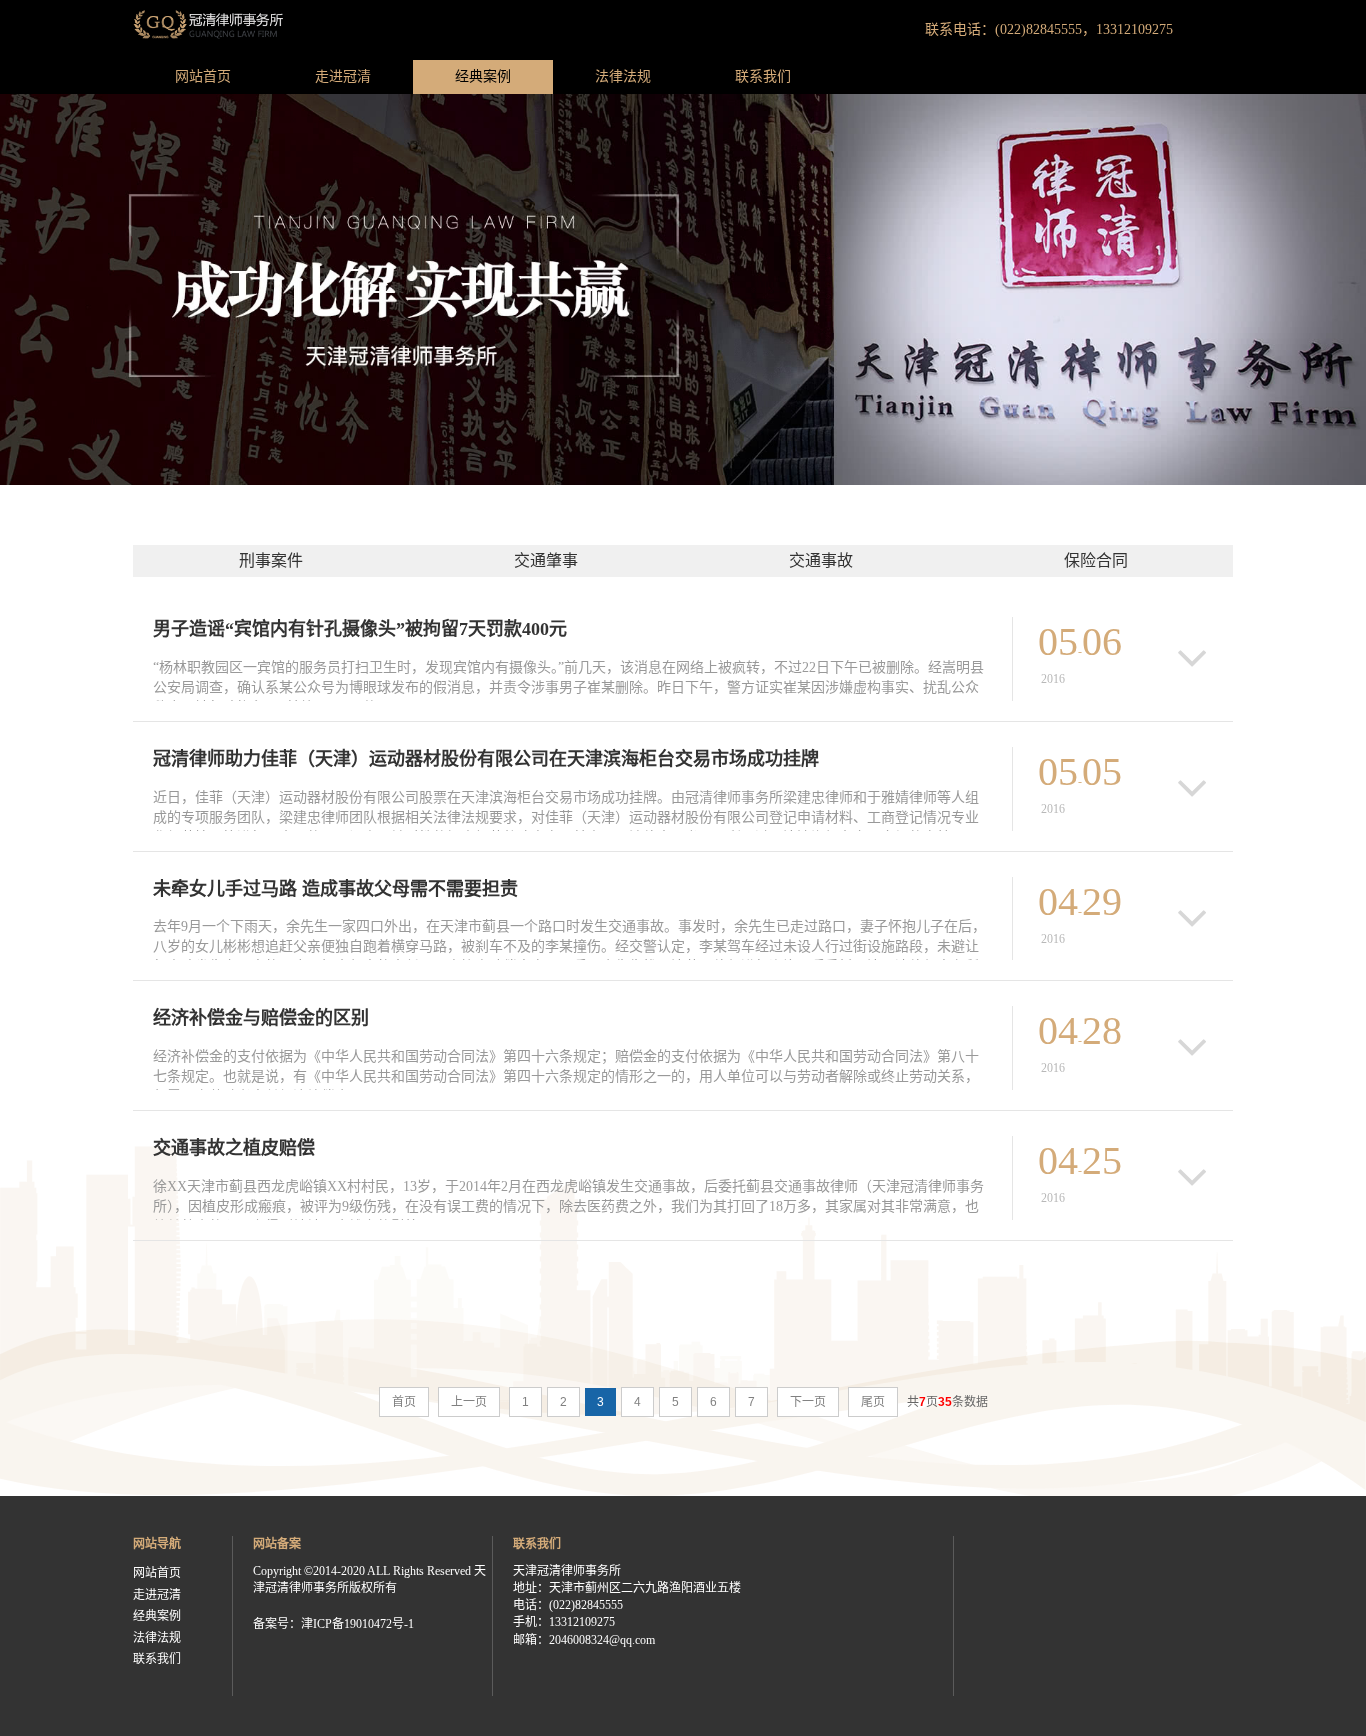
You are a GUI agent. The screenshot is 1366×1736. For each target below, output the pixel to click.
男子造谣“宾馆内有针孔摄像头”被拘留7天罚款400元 (360, 629)
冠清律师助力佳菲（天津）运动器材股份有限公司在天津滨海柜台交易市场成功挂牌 (486, 759)
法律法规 (623, 76)
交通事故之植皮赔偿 (234, 1148)
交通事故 (821, 560)
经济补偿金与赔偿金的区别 (261, 1018)
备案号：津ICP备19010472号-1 (333, 1624)
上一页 (469, 1402)
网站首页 (203, 76)
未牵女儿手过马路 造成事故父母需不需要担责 (335, 889)
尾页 (873, 1402)
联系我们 (763, 76)
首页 (404, 1402)
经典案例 (483, 76)
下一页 (808, 1402)
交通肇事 (546, 560)
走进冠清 (343, 76)
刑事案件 (271, 560)
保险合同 (1096, 560)
